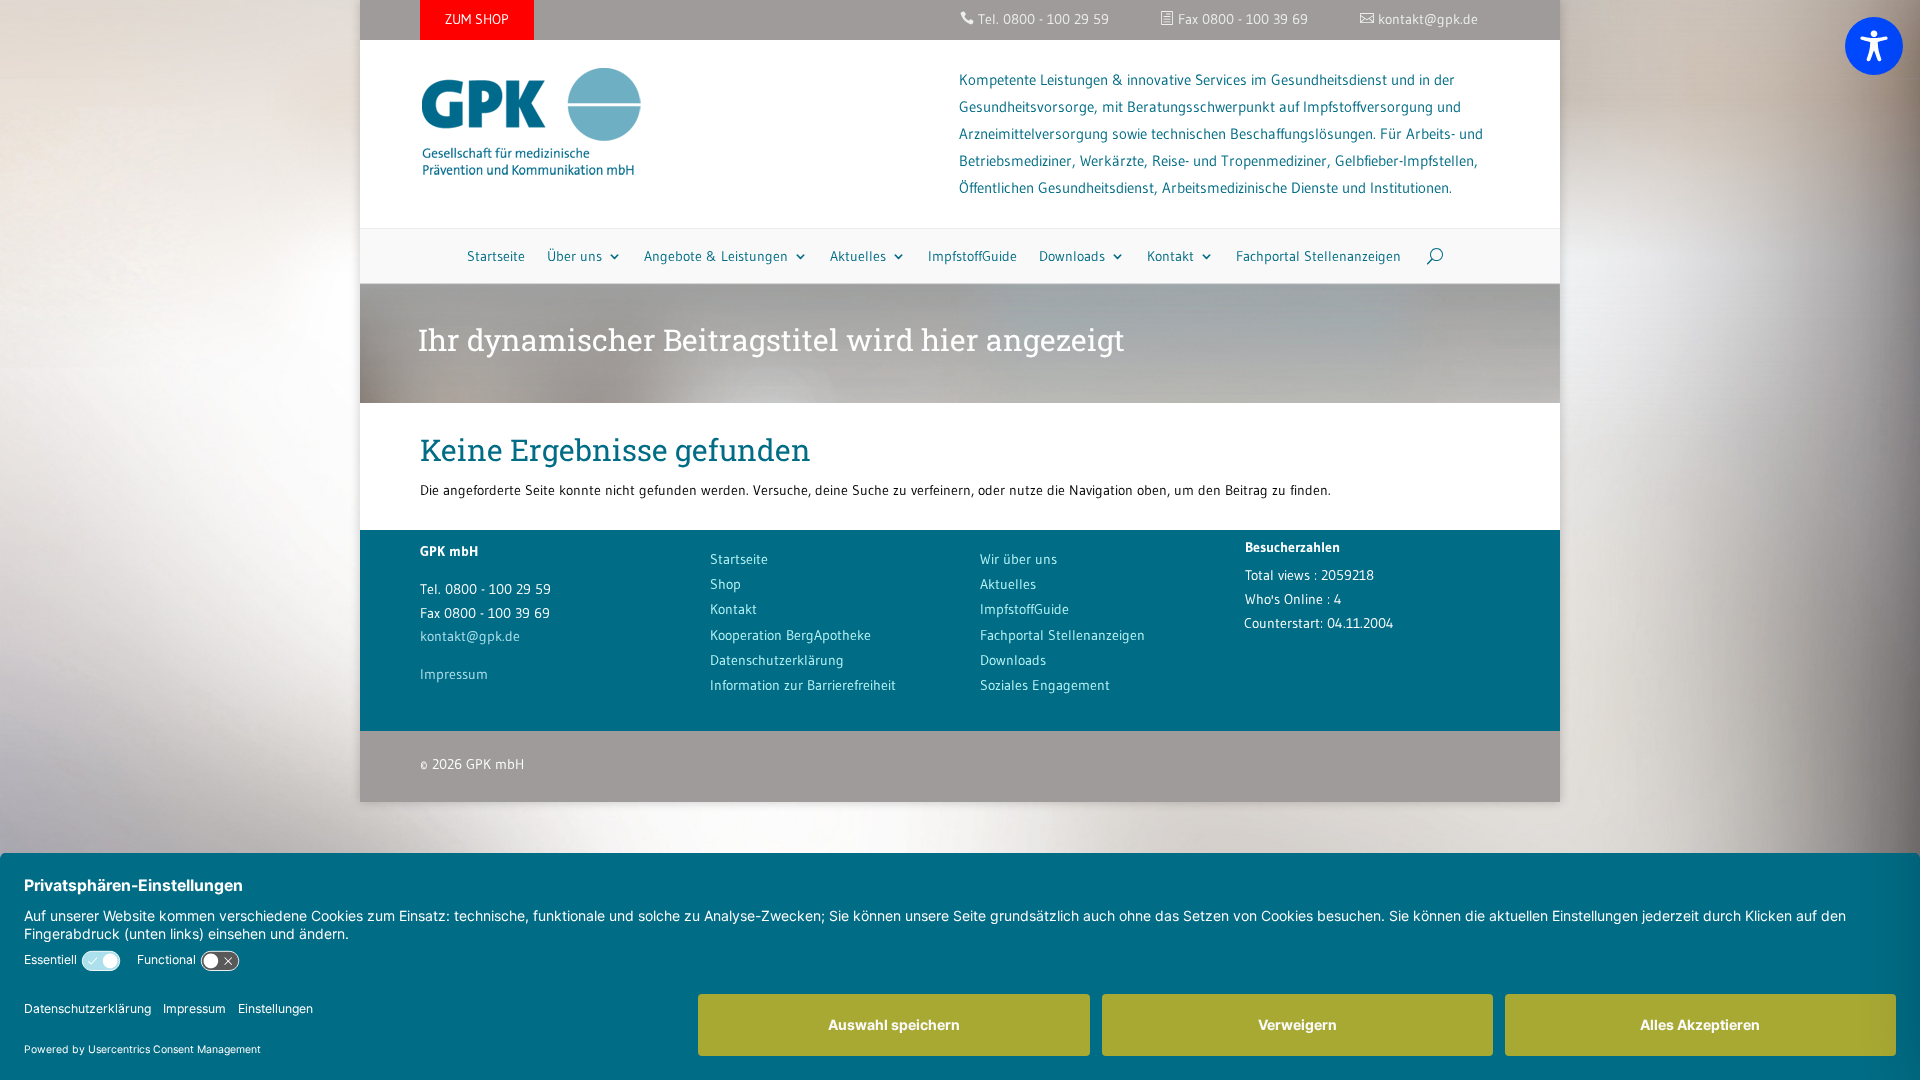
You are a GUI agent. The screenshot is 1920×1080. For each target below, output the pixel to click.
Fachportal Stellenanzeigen (1318, 256)
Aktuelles (858, 256)
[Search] (1427, 256)
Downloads (1072, 256)
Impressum (454, 674)
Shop (725, 584)
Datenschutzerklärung (777, 660)
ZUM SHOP (477, 19)
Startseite (496, 256)
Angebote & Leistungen (716, 256)
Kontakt (1170, 256)
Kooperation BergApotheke (790, 635)
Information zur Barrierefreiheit (803, 685)
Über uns (574, 256)
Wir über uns (1018, 559)
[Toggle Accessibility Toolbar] (1874, 46)
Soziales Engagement (1045, 685)
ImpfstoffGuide (972, 256)
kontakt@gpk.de (470, 636)
